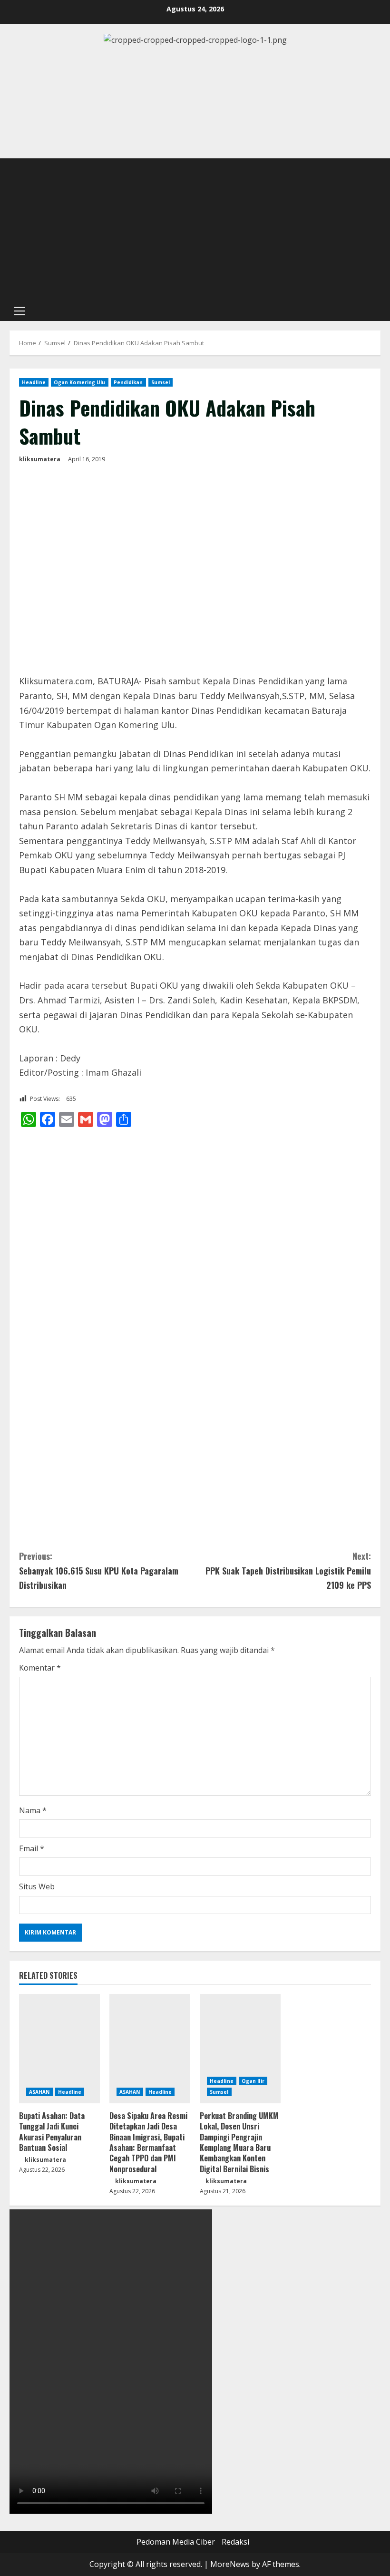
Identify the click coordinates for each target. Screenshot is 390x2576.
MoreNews (230, 2564)
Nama (33, 1810)
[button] (20, 311)
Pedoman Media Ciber (176, 2542)
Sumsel (161, 382)
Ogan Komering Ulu (80, 382)
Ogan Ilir (253, 2081)
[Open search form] (378, 311)
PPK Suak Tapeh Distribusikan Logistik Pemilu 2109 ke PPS (288, 1570)
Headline (34, 382)
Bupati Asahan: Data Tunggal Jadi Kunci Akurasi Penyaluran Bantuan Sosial (52, 2132)
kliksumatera (40, 459)
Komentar (40, 1668)
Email (32, 1848)
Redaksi (235, 2542)
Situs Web (37, 1886)
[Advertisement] (195, 230)
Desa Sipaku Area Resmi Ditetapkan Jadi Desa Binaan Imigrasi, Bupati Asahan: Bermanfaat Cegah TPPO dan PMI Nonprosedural (148, 2142)
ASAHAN (39, 2092)
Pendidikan (128, 382)
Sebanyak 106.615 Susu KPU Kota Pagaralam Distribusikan (99, 1570)
